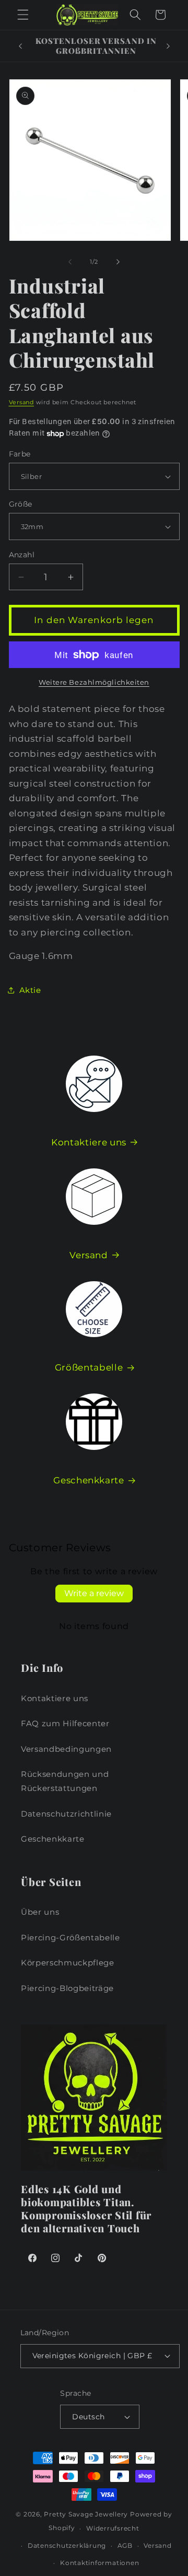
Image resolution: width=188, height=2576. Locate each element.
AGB (125, 2545)
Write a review (94, 1593)
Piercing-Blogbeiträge (67, 1988)
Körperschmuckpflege (68, 1963)
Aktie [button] (30, 990)
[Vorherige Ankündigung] (20, 46)
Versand (21, 402)
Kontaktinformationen (99, 2563)
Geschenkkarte (89, 1480)
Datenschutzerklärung (67, 2545)
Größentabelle (89, 1367)
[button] (23, 15)
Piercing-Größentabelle (70, 1937)
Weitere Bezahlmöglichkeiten (94, 682)
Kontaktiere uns (89, 1142)
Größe (21, 504)
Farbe (20, 454)
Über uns (40, 1912)
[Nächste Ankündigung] (168, 46)
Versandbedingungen (66, 1749)
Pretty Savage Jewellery (86, 2514)
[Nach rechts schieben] (118, 262)
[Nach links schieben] (70, 262)
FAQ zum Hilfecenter (65, 1723)
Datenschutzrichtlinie (66, 1814)
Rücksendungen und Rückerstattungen (65, 1781)
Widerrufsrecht (113, 2528)
